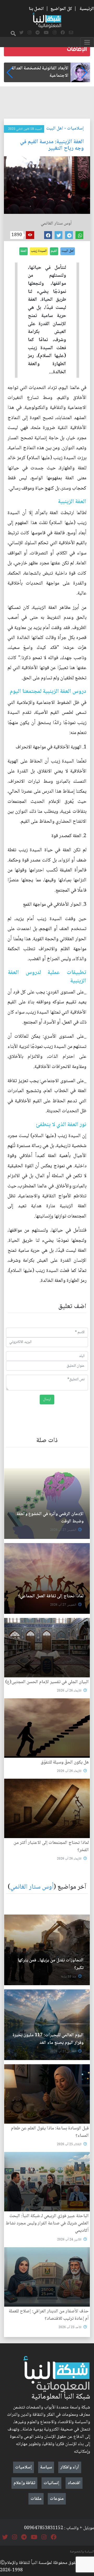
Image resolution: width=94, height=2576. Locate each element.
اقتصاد (74, 2483)
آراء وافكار (70, 2467)
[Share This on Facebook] (48, 235)
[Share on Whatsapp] (79, 235)
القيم (54, 251)
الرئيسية (87, 9)
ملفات (36, 2499)
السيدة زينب (39, 251)
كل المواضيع (61, 9)
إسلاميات (75, 129)
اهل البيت (55, 129)
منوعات (57, 2499)
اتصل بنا (36, 9)
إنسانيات (51, 2483)
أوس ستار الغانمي (32, 1887)
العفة (23, 251)
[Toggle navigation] (87, 42)
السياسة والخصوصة (82, 2552)
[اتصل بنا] (71, 33)
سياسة (46, 2467)
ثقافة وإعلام (24, 2483)
